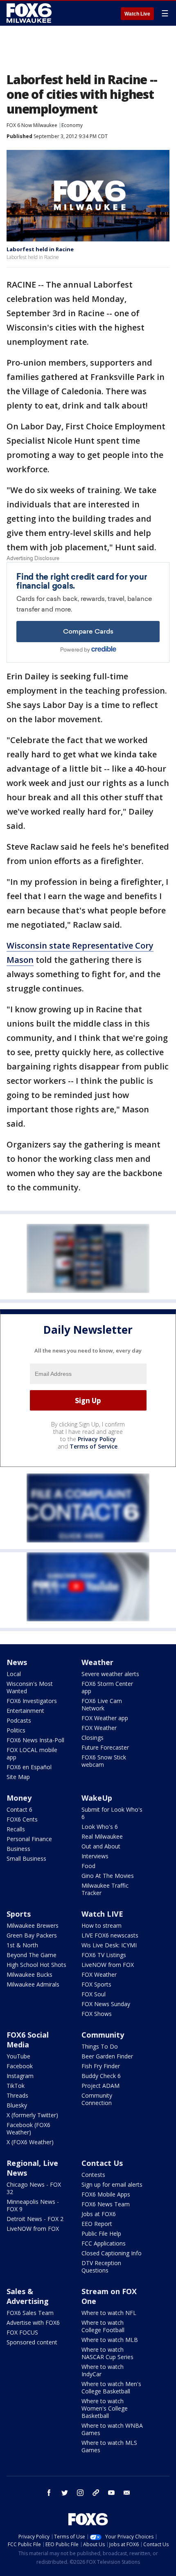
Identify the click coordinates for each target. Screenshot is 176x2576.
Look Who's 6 (100, 1827)
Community (103, 2035)
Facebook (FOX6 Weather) (28, 2128)
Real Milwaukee (102, 1836)
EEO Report (97, 2224)
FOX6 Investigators (32, 1701)
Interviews (95, 1856)
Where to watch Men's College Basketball (111, 2387)
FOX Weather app (105, 1718)
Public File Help (101, 2233)
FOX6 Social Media (28, 2040)
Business (18, 1849)
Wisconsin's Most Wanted (30, 1687)
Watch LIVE (102, 1914)
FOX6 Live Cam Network (102, 1704)
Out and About (101, 1846)
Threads (17, 2095)
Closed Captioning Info (112, 2253)
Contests (93, 2175)
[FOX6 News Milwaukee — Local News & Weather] (30, 13)
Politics (16, 1730)
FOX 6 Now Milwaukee (32, 125)
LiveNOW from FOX (108, 1965)
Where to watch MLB (110, 2340)
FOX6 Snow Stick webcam (104, 1761)
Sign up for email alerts (112, 2184)
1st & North (22, 1945)
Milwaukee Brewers (33, 1925)
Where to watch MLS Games (109, 2446)
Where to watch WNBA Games (112, 2429)
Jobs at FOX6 (99, 2214)
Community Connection (97, 2099)
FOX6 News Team (106, 2204)
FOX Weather (99, 1728)
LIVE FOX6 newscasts (110, 1935)
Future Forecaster (105, 1747)
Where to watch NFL (109, 2313)
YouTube (18, 2056)
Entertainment (25, 1711)
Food (88, 1866)
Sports (19, 1914)
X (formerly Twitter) (32, 2115)
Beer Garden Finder (107, 2056)
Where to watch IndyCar (103, 2370)
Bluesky (17, 2105)
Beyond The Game (32, 1955)
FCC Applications (104, 2243)
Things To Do (100, 2046)
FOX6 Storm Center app (107, 1687)
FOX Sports (96, 1984)
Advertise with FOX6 (33, 2323)
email (127, 2493)
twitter (65, 2493)
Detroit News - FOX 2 (35, 2219)
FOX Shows (97, 2014)
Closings (93, 1738)
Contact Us (102, 2163)
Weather (97, 1662)
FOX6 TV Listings (104, 1955)
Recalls (16, 1829)
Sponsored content (32, 2342)
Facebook (20, 2066)
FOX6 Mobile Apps (106, 2194)
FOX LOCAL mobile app (32, 1753)
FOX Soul (94, 1994)
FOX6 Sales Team (30, 2313)
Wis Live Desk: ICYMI (109, 1945)
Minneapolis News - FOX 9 (33, 2205)
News (17, 1662)
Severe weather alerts (110, 1674)
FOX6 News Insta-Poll (35, 1740)
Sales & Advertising (28, 2296)
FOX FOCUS (22, 2332)
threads (96, 2493)
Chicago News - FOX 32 (34, 2188)
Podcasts (19, 1720)
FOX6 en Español (29, 1767)
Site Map (18, 1777)
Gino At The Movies (108, 1876)
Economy (72, 125)
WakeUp (97, 1798)
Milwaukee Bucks (29, 1974)
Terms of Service (94, 1446)
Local (14, 1674)
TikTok (16, 2086)
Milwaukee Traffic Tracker (105, 1889)
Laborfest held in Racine (40, 249)
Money (19, 1798)
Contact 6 (19, 1809)
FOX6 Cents (22, 1819)
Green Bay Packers (32, 1935)
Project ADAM (100, 2086)
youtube (111, 2493)
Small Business (26, 1858)
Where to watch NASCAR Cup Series (107, 2353)
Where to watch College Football (103, 2326)
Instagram (20, 2076)
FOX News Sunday (106, 2004)
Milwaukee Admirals (33, 1984)
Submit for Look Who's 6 (112, 1813)
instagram (80, 2493)
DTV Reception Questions (101, 2267)
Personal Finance (29, 1839)
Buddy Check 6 (101, 2076)
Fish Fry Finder (101, 2066)
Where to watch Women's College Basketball (105, 2408)
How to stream (102, 1925)
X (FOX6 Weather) (30, 2142)
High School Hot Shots (36, 1965)
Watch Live (137, 14)
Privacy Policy (97, 1439)
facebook (49, 2493)
